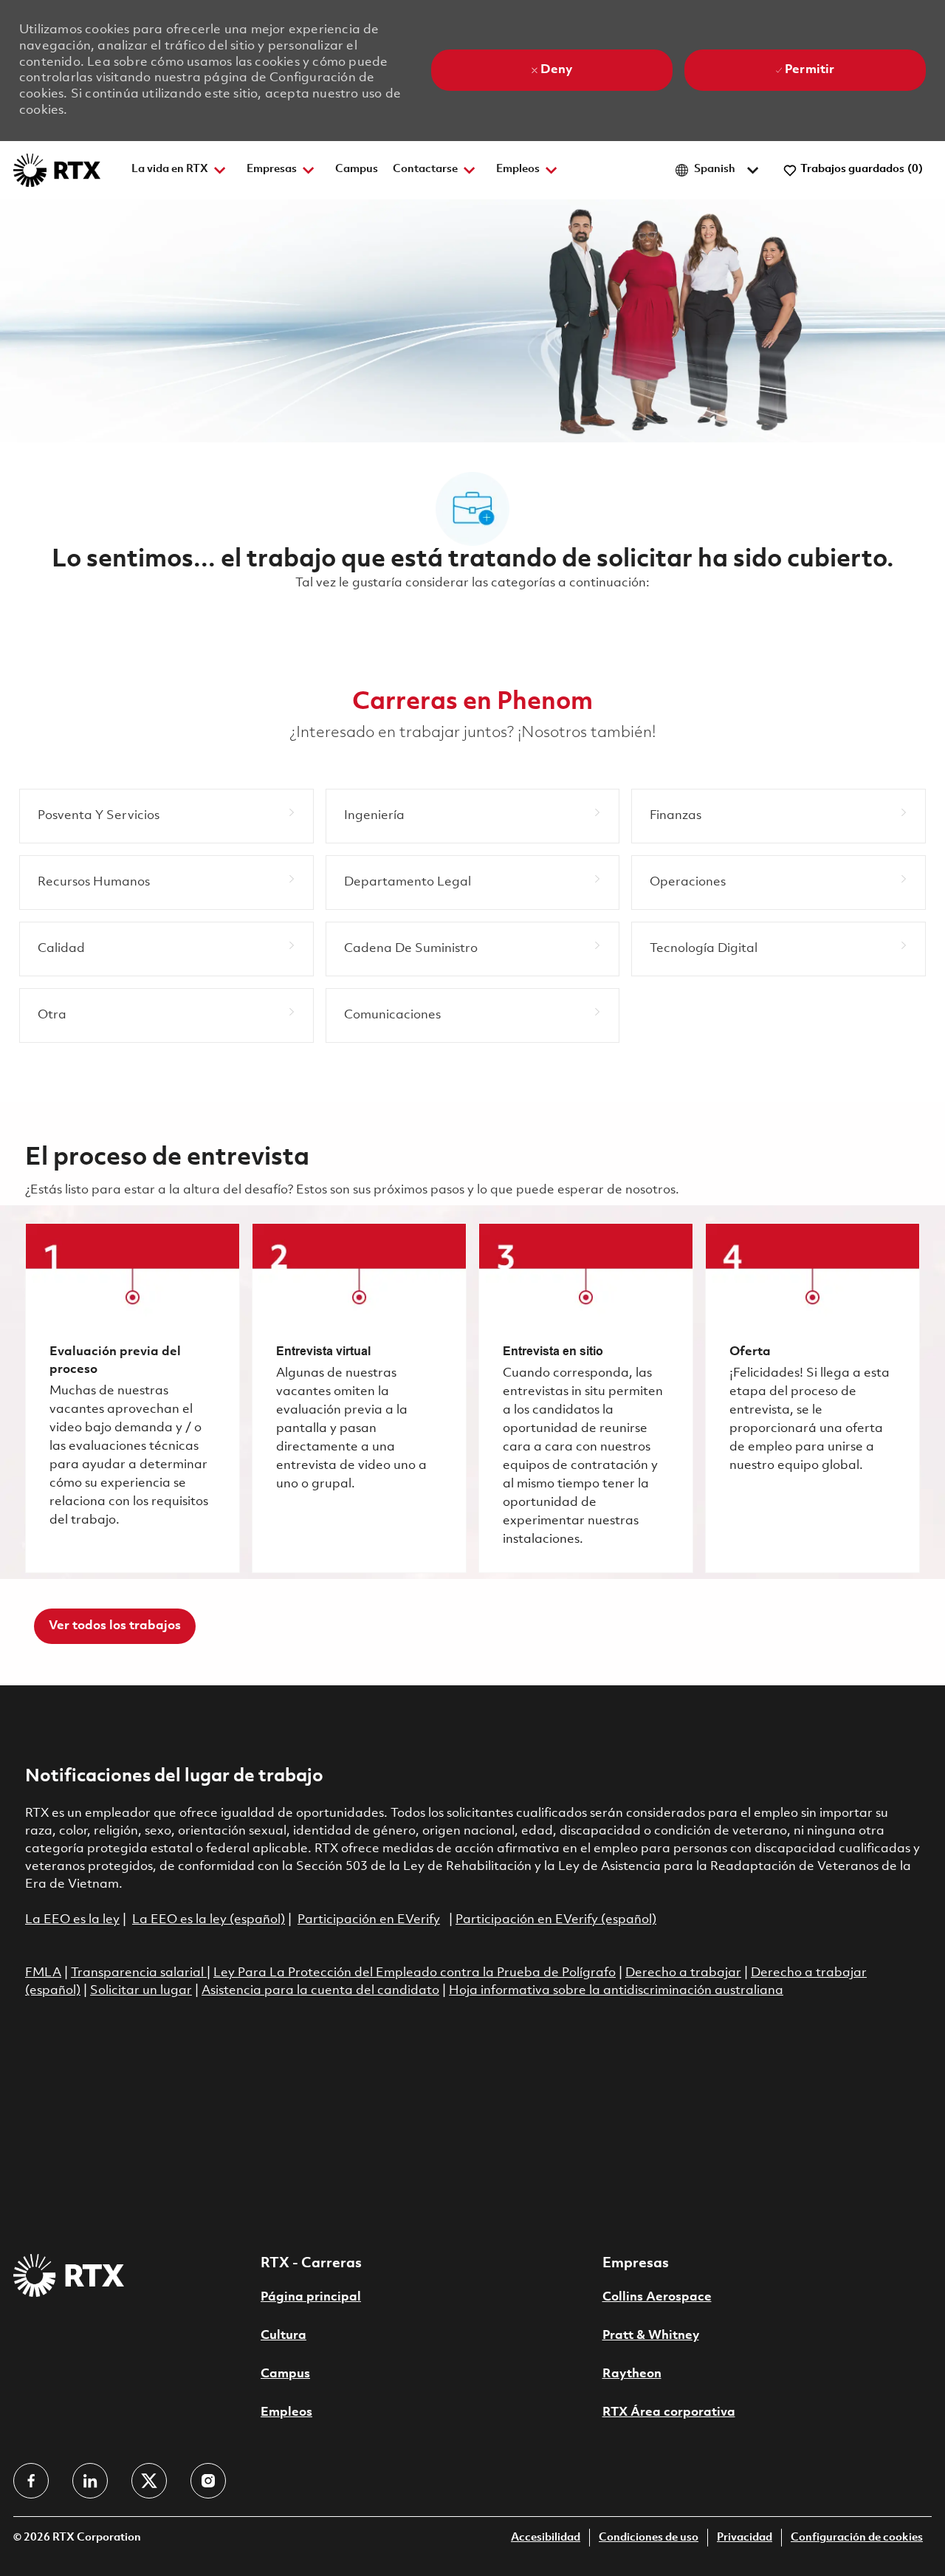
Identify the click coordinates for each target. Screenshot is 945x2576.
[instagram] (208, 2481)
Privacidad (745, 2538)
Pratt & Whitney (651, 2336)
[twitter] (149, 2481)
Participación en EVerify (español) (556, 1920)
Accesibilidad (546, 2538)
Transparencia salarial (139, 1973)
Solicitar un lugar (141, 1991)
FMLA (43, 1973)
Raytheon (632, 2374)
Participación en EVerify (369, 1920)
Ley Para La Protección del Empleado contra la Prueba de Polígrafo (415, 1973)
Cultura (283, 2336)
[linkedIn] (90, 2481)
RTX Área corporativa (669, 2412)
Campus (357, 169)
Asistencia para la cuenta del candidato (320, 1991)
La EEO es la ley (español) (209, 1920)
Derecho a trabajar (683, 1973)
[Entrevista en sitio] (586, 1398)
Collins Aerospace (657, 2297)
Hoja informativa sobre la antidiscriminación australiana (616, 1991)
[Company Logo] (57, 170)
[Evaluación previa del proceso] (133, 1398)
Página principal (311, 2297)
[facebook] (31, 2481)
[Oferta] (812, 1398)
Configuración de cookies (857, 2538)
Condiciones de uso (649, 2538)
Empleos (286, 2412)
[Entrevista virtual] (359, 1398)
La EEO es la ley (72, 1920)
